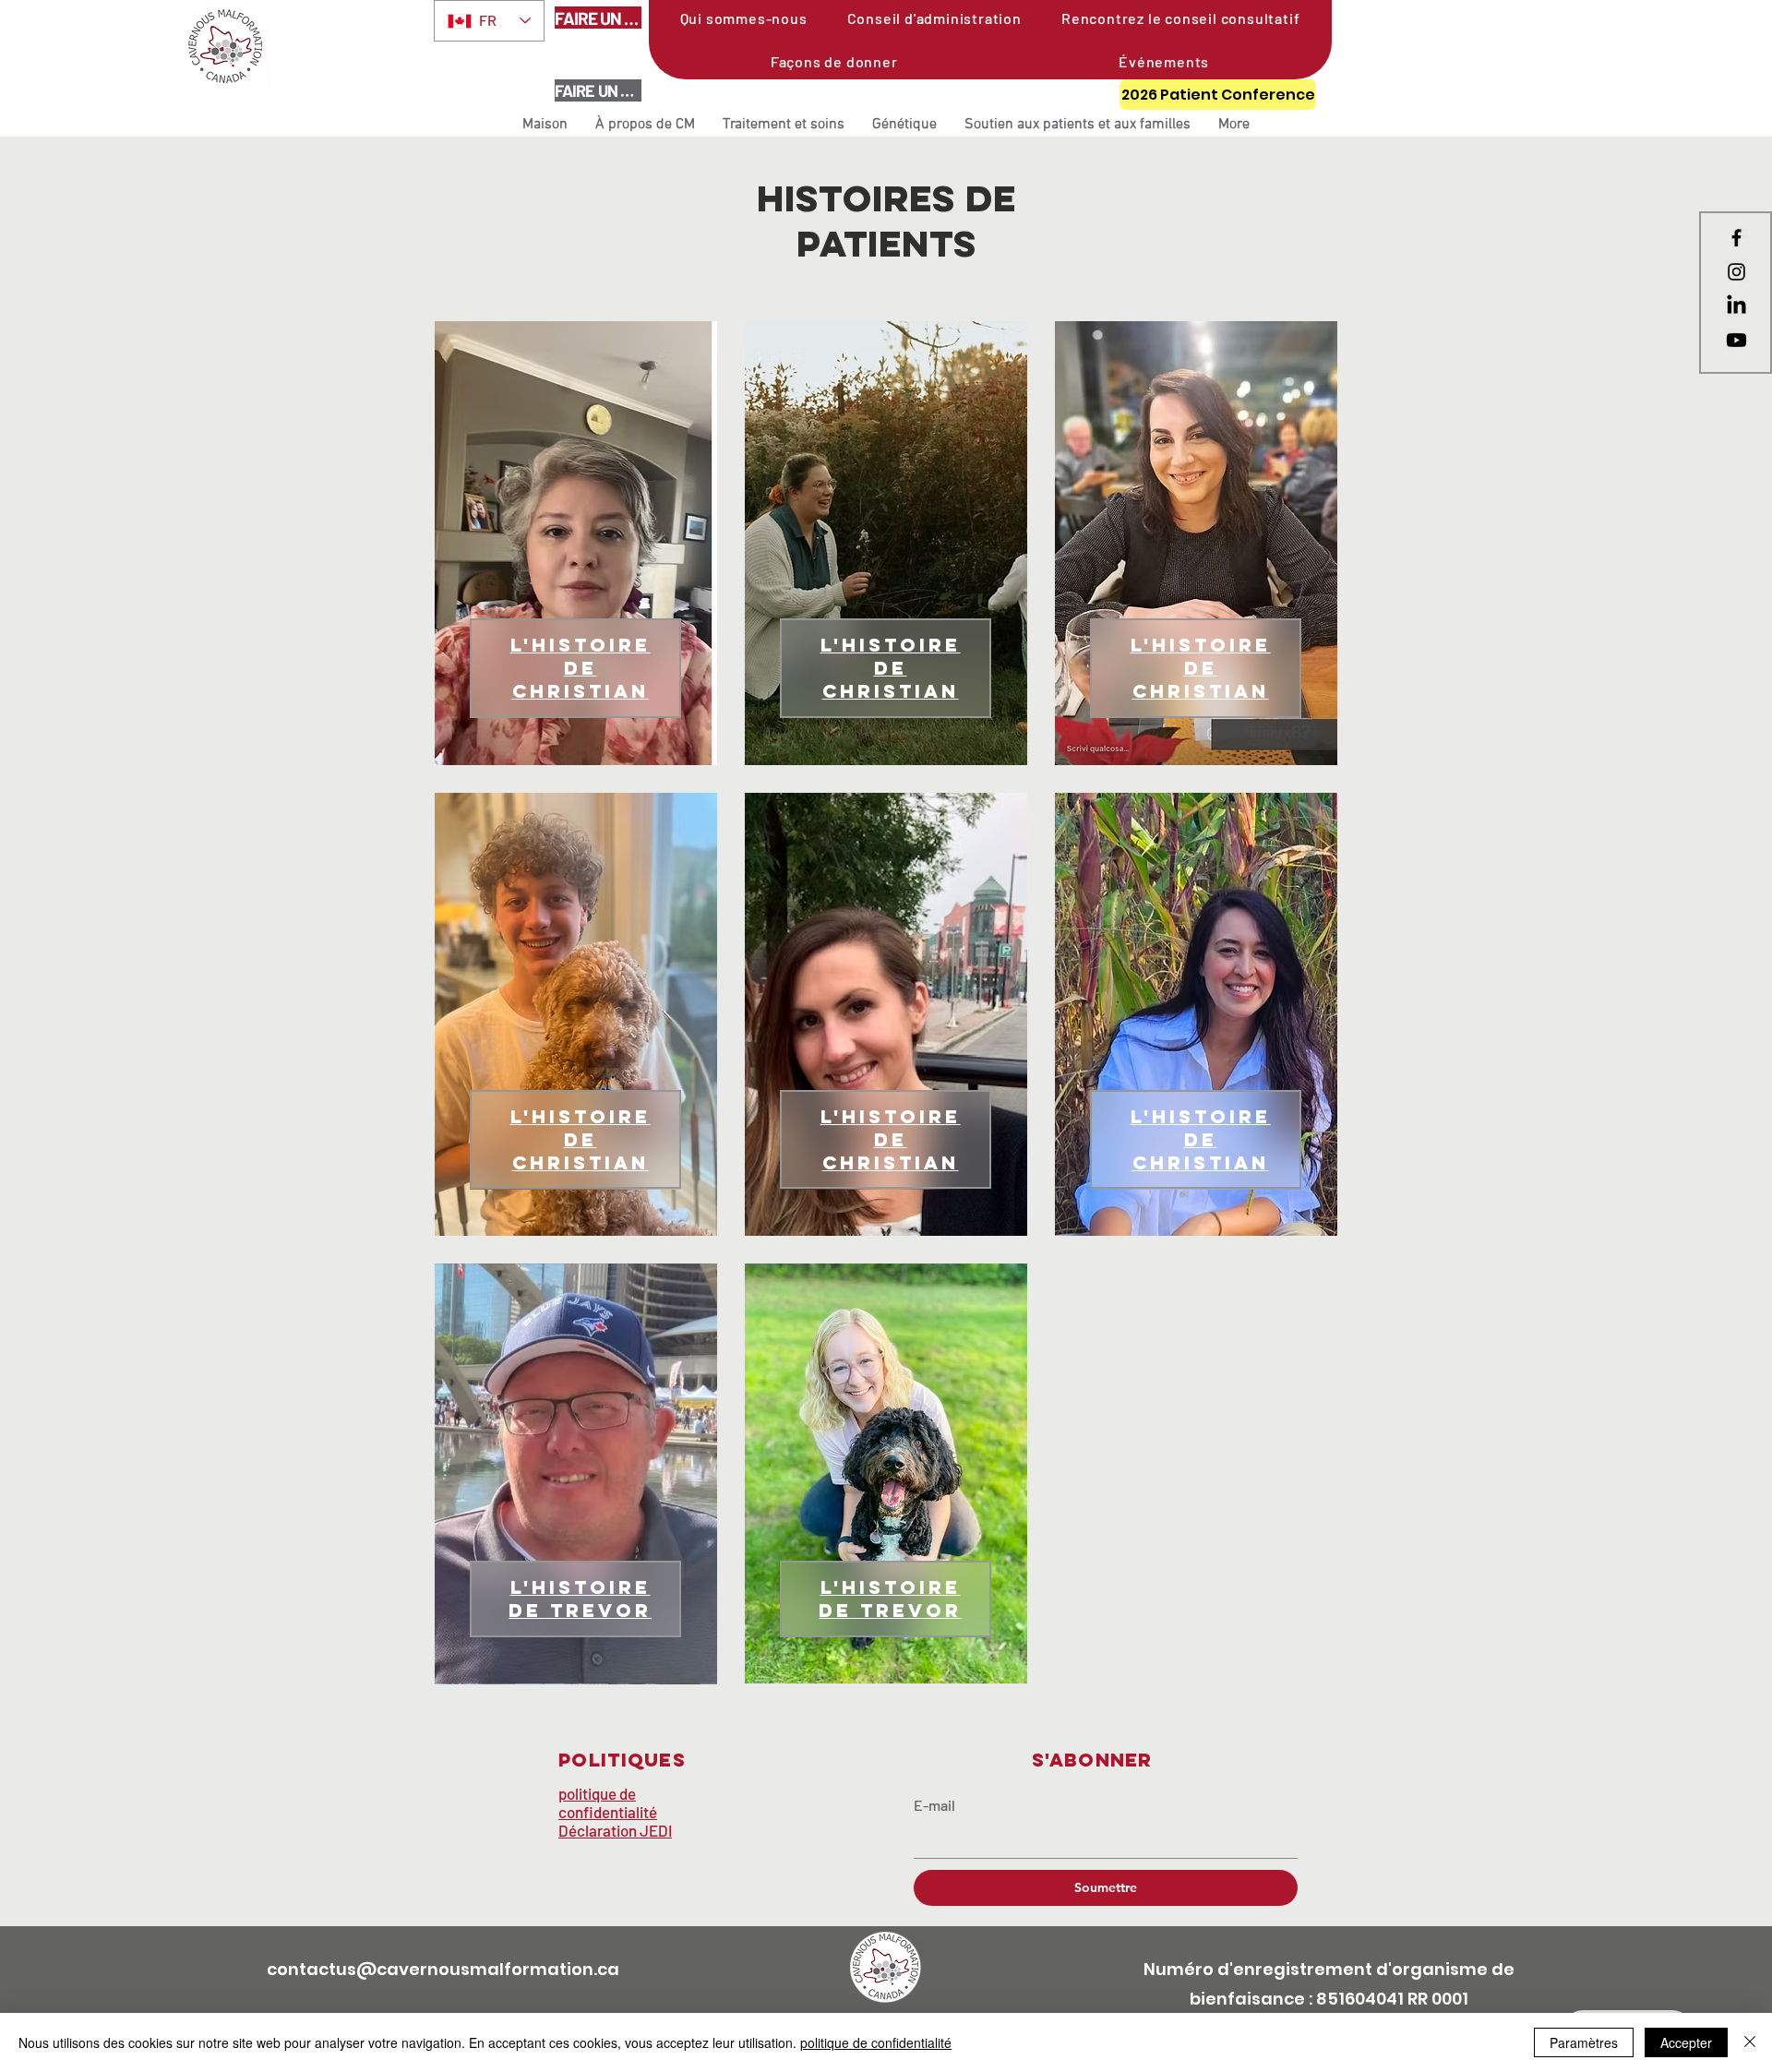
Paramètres (1584, 2042)
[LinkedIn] (1736, 306)
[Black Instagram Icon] (1736, 272)
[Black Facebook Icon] (1736, 238)
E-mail (934, 1805)
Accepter (1686, 2042)
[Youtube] (1736, 340)
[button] (645, 125)
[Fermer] (1750, 2042)
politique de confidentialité (876, 2042)
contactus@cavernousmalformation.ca (443, 1969)
